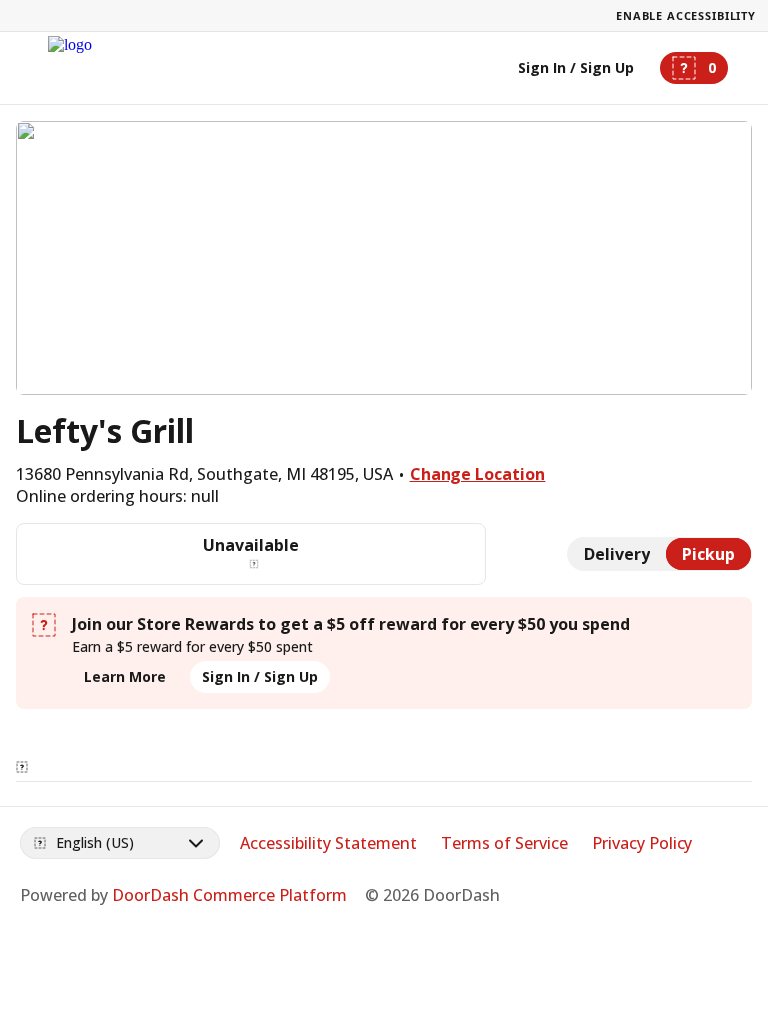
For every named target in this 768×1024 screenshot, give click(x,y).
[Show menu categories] (22, 767)
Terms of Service (504, 843)
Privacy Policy (642, 843)
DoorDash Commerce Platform (229, 895)
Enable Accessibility (686, 15)
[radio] (617, 554)
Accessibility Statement (328, 843)
